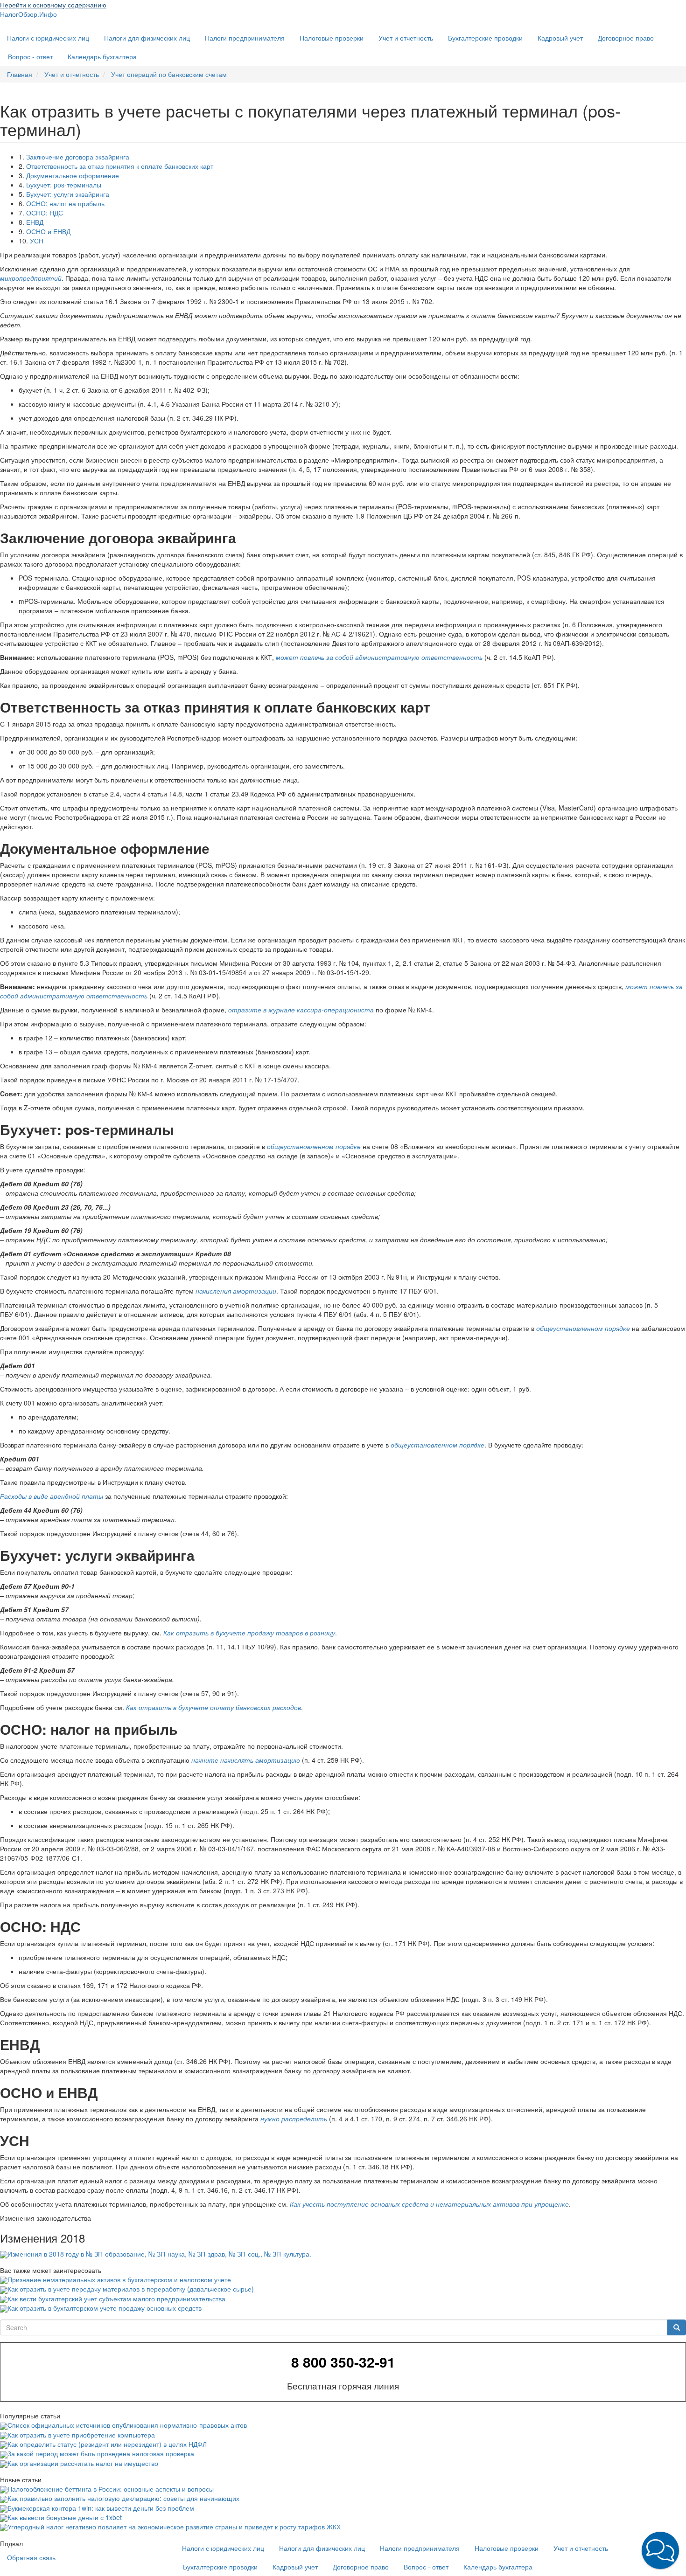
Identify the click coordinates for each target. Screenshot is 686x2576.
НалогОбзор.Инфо (28, 14)
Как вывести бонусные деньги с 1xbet (65, 2517)
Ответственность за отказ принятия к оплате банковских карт (120, 166)
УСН (37, 241)
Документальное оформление (73, 175)
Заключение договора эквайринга (78, 157)
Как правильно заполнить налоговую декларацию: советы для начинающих (123, 2498)
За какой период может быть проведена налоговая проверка (101, 2453)
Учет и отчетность (406, 38)
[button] (660, 2550)
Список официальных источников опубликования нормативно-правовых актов (127, 2425)
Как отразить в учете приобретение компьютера (81, 2435)
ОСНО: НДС (45, 213)
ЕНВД (35, 222)
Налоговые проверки (332, 38)
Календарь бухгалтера (102, 56)
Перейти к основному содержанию (53, 5)
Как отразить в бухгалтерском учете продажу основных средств (105, 2308)
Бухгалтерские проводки (485, 38)
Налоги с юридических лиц (48, 38)
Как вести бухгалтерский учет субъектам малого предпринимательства (116, 2299)
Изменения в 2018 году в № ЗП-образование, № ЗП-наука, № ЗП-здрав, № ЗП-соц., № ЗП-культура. (159, 2254)
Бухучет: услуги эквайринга (68, 194)
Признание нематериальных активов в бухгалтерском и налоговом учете (119, 2279)
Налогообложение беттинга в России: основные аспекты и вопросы (111, 2489)
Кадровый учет (560, 38)
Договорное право (626, 38)
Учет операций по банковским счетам (169, 74)
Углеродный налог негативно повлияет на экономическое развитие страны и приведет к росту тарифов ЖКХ (174, 2527)
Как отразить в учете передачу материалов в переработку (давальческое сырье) (131, 2289)
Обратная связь (31, 2557)
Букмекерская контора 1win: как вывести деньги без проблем (101, 2508)
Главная (20, 74)
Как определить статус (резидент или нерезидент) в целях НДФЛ (107, 2444)
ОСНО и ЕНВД (48, 231)
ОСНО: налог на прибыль (65, 203)
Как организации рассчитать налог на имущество (83, 2463)
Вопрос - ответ (30, 56)
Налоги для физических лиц (147, 38)
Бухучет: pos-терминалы (64, 185)
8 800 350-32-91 (343, 2362)
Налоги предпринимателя (245, 38)
